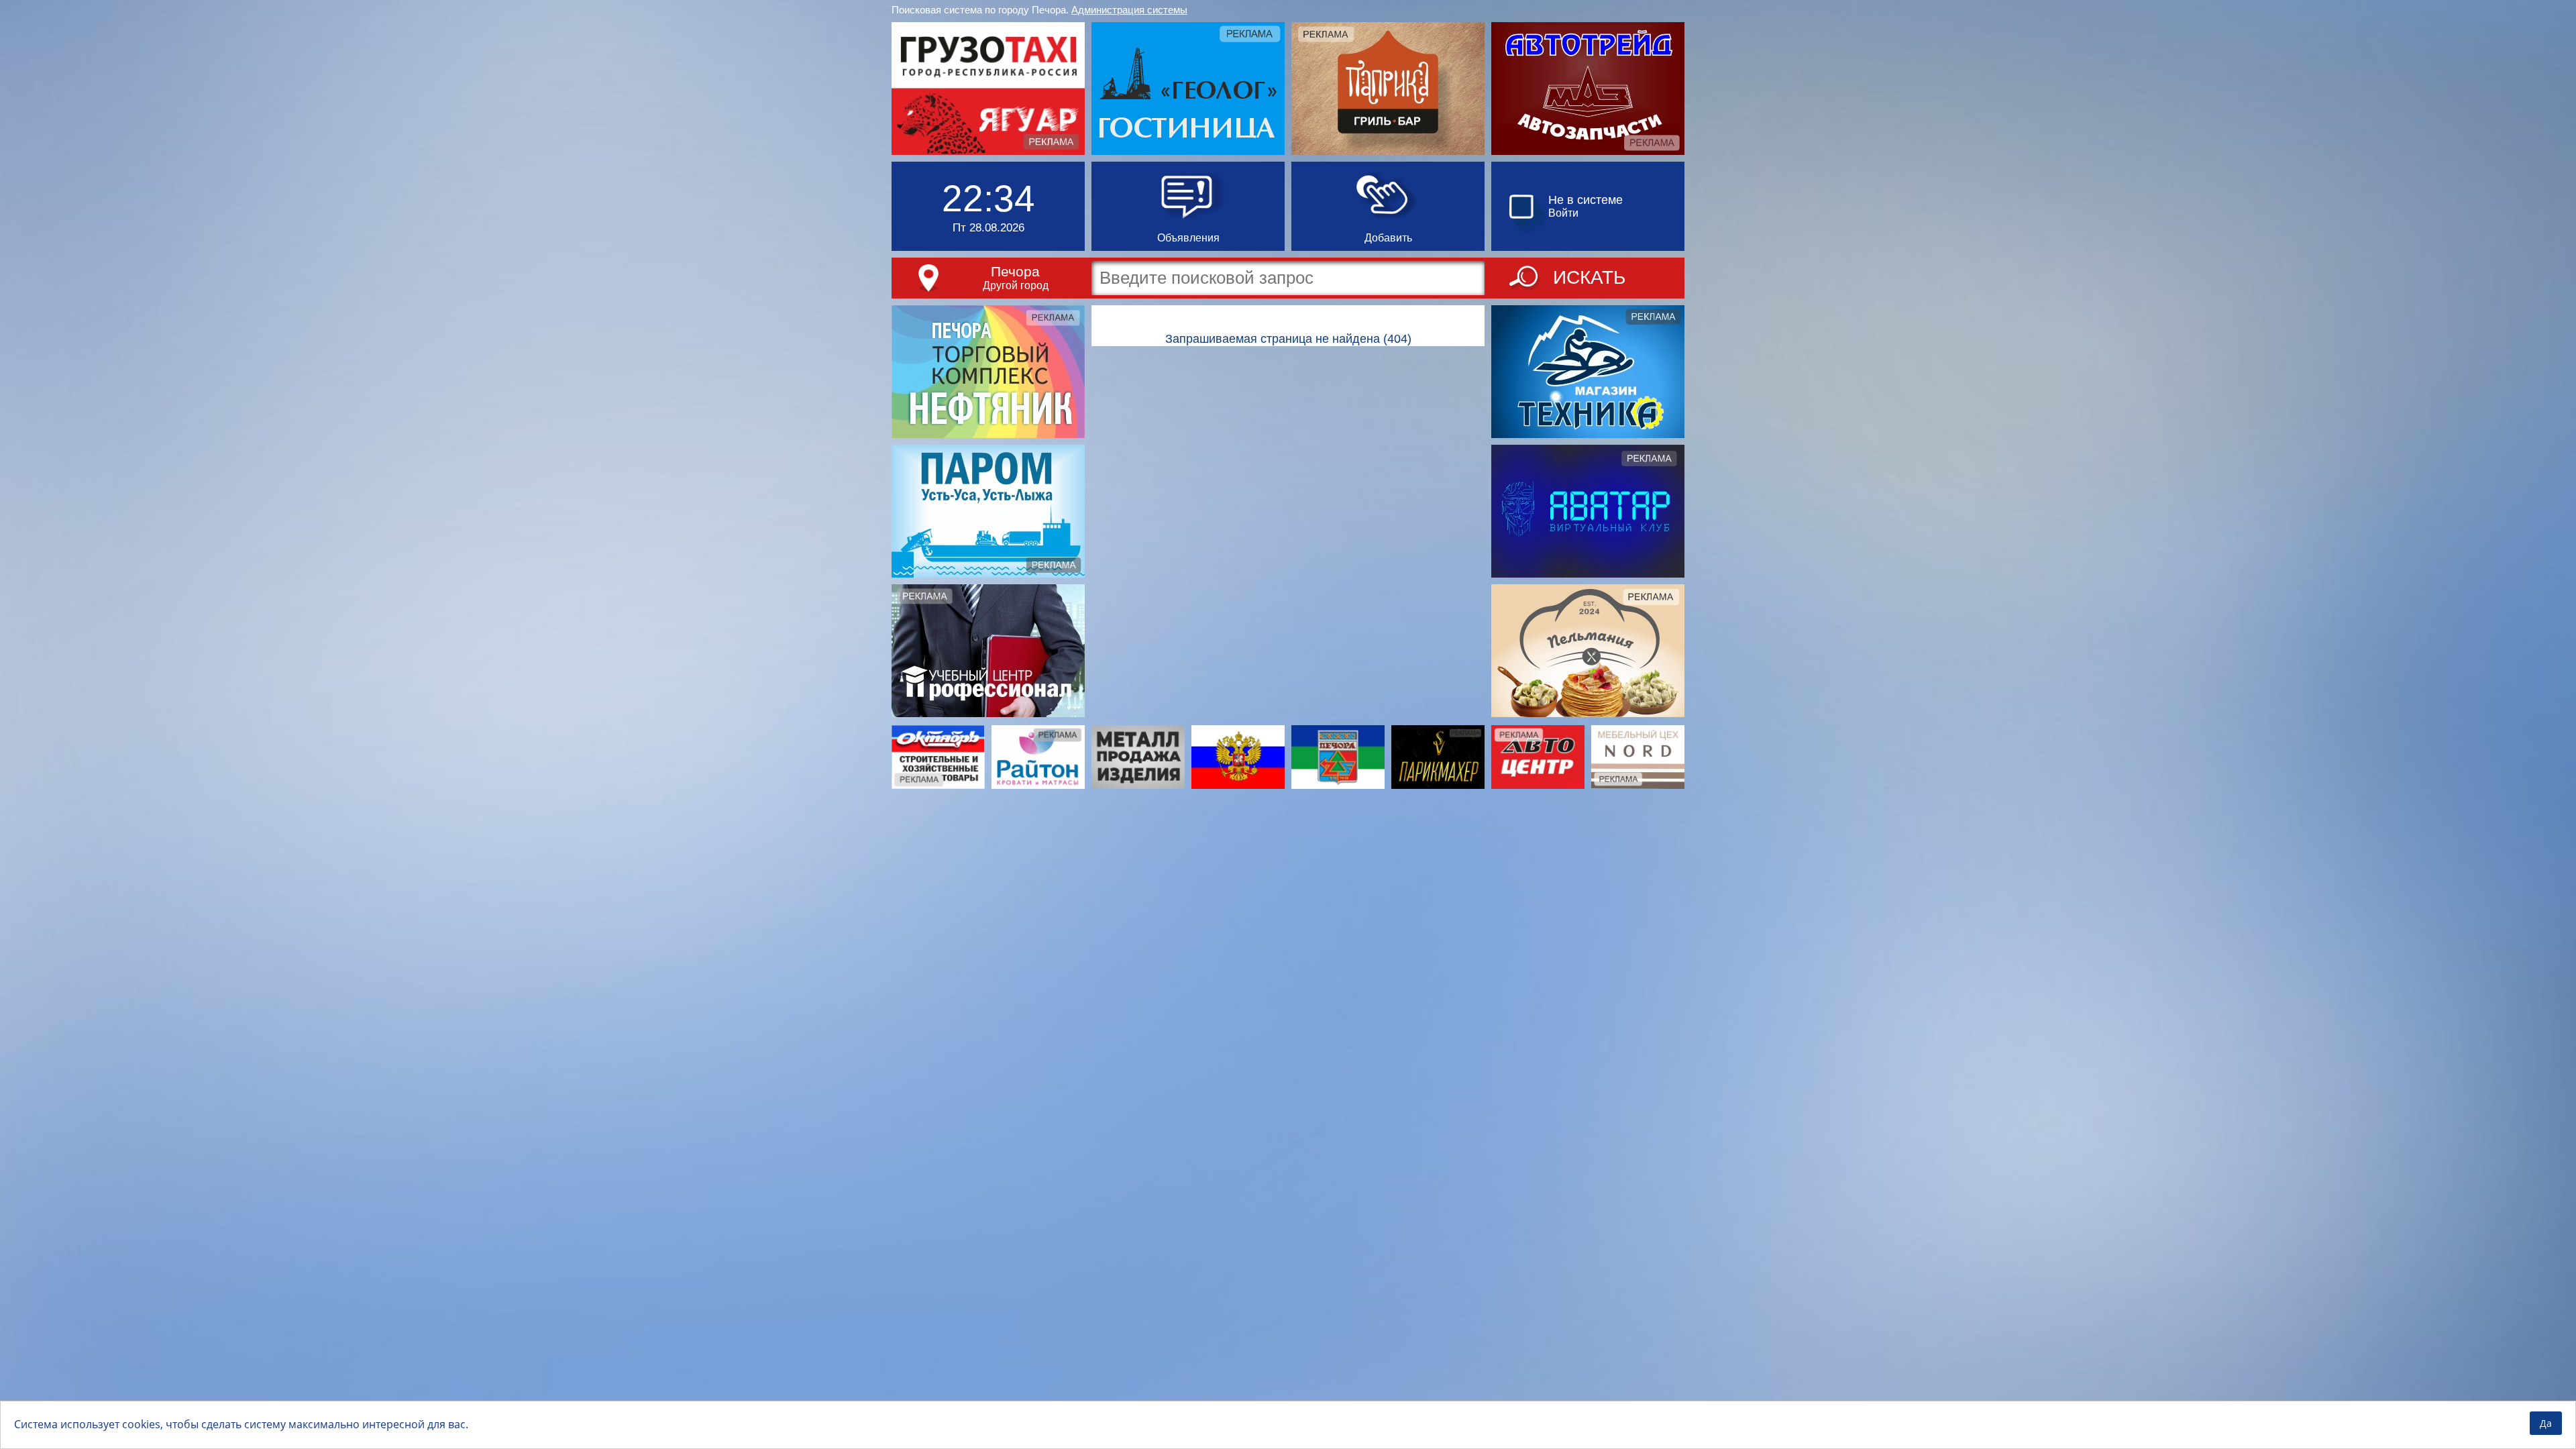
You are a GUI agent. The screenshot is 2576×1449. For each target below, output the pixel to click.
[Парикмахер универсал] (1438, 757)
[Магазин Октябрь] (938, 757)
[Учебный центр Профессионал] (988, 651)
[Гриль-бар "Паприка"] (1388, 89)
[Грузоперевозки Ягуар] (988, 89)
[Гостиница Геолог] (1188, 89)
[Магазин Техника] (1588, 372)
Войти (1563, 213)
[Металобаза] (1138, 757)
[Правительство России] (1238, 757)
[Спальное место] (1038, 757)
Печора (1015, 271)
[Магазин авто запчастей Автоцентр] (1538, 757)
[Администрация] (1338, 757)
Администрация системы (1129, 10)
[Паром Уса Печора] (988, 511)
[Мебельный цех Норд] (1638, 757)
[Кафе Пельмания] (1588, 651)
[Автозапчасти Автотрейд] (1588, 89)
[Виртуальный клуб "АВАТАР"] (1588, 511)
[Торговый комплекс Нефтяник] (988, 372)
